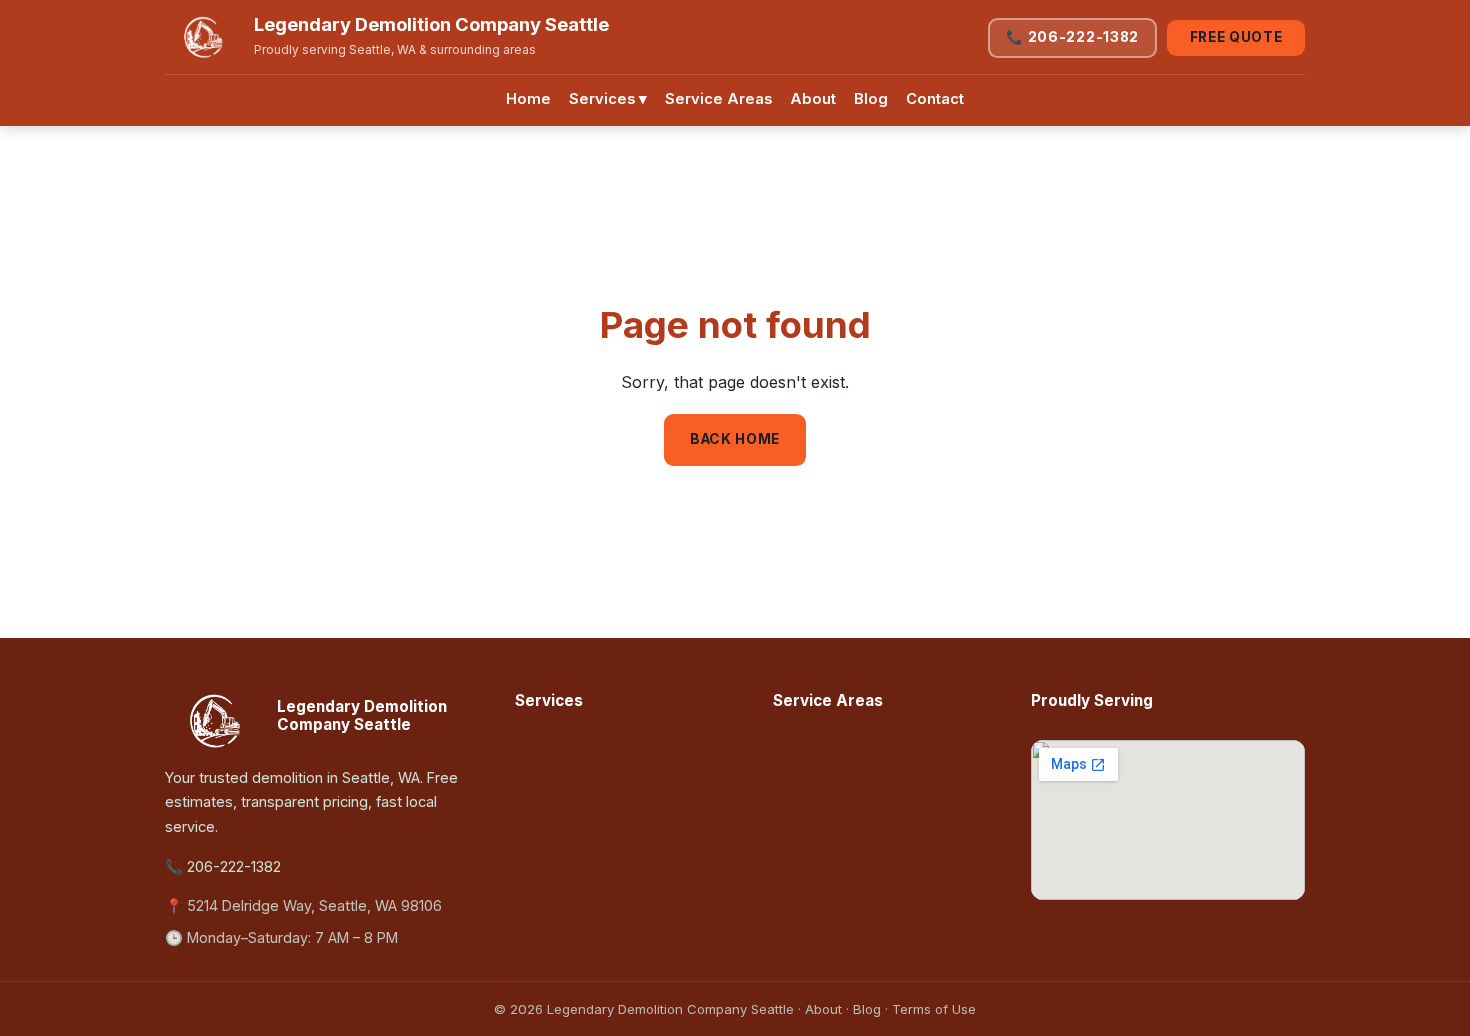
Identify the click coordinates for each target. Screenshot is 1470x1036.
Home (528, 99)
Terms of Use (934, 1009)
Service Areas (718, 99)
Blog (871, 99)
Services (608, 99)
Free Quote (1236, 37)
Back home (735, 439)
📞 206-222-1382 (1072, 37)
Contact (935, 99)
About (813, 99)
